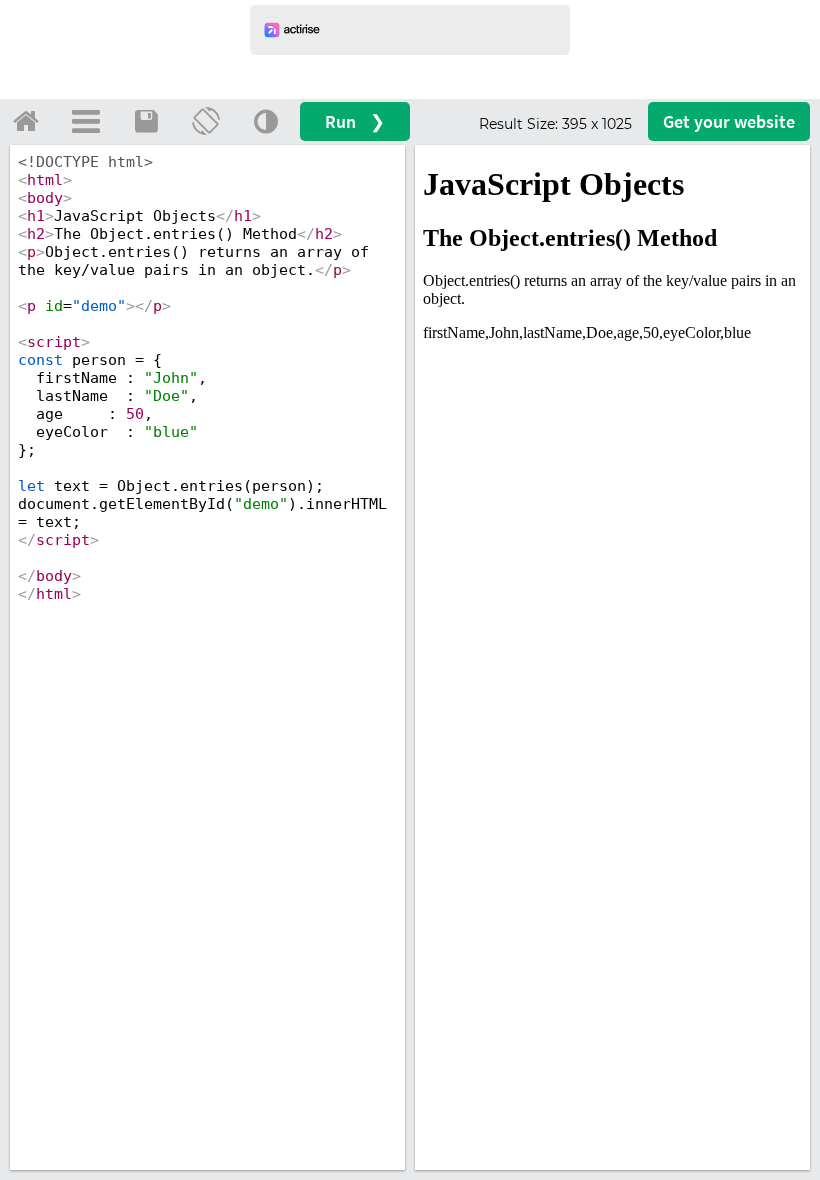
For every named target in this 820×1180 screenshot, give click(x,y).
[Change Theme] (266, 121)
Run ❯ (355, 121)
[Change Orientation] (206, 121)
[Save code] (146, 121)
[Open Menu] (86, 121)
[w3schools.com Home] (26, 121)
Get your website (729, 121)
